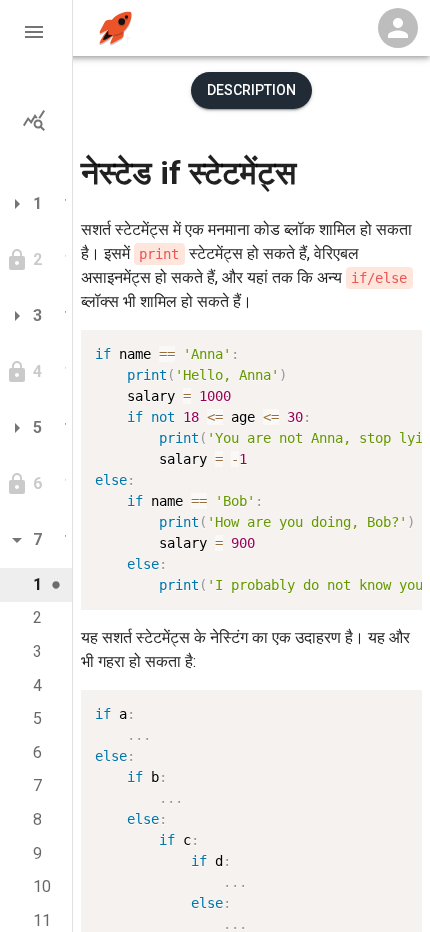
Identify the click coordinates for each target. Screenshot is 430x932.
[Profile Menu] (398, 28)
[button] (36, 32)
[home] (115, 28)
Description (251, 90)
